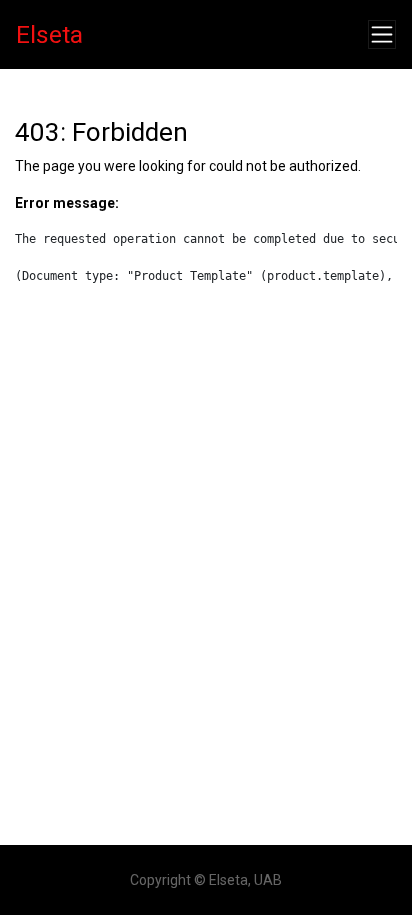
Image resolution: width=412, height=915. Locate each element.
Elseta (49, 34)
